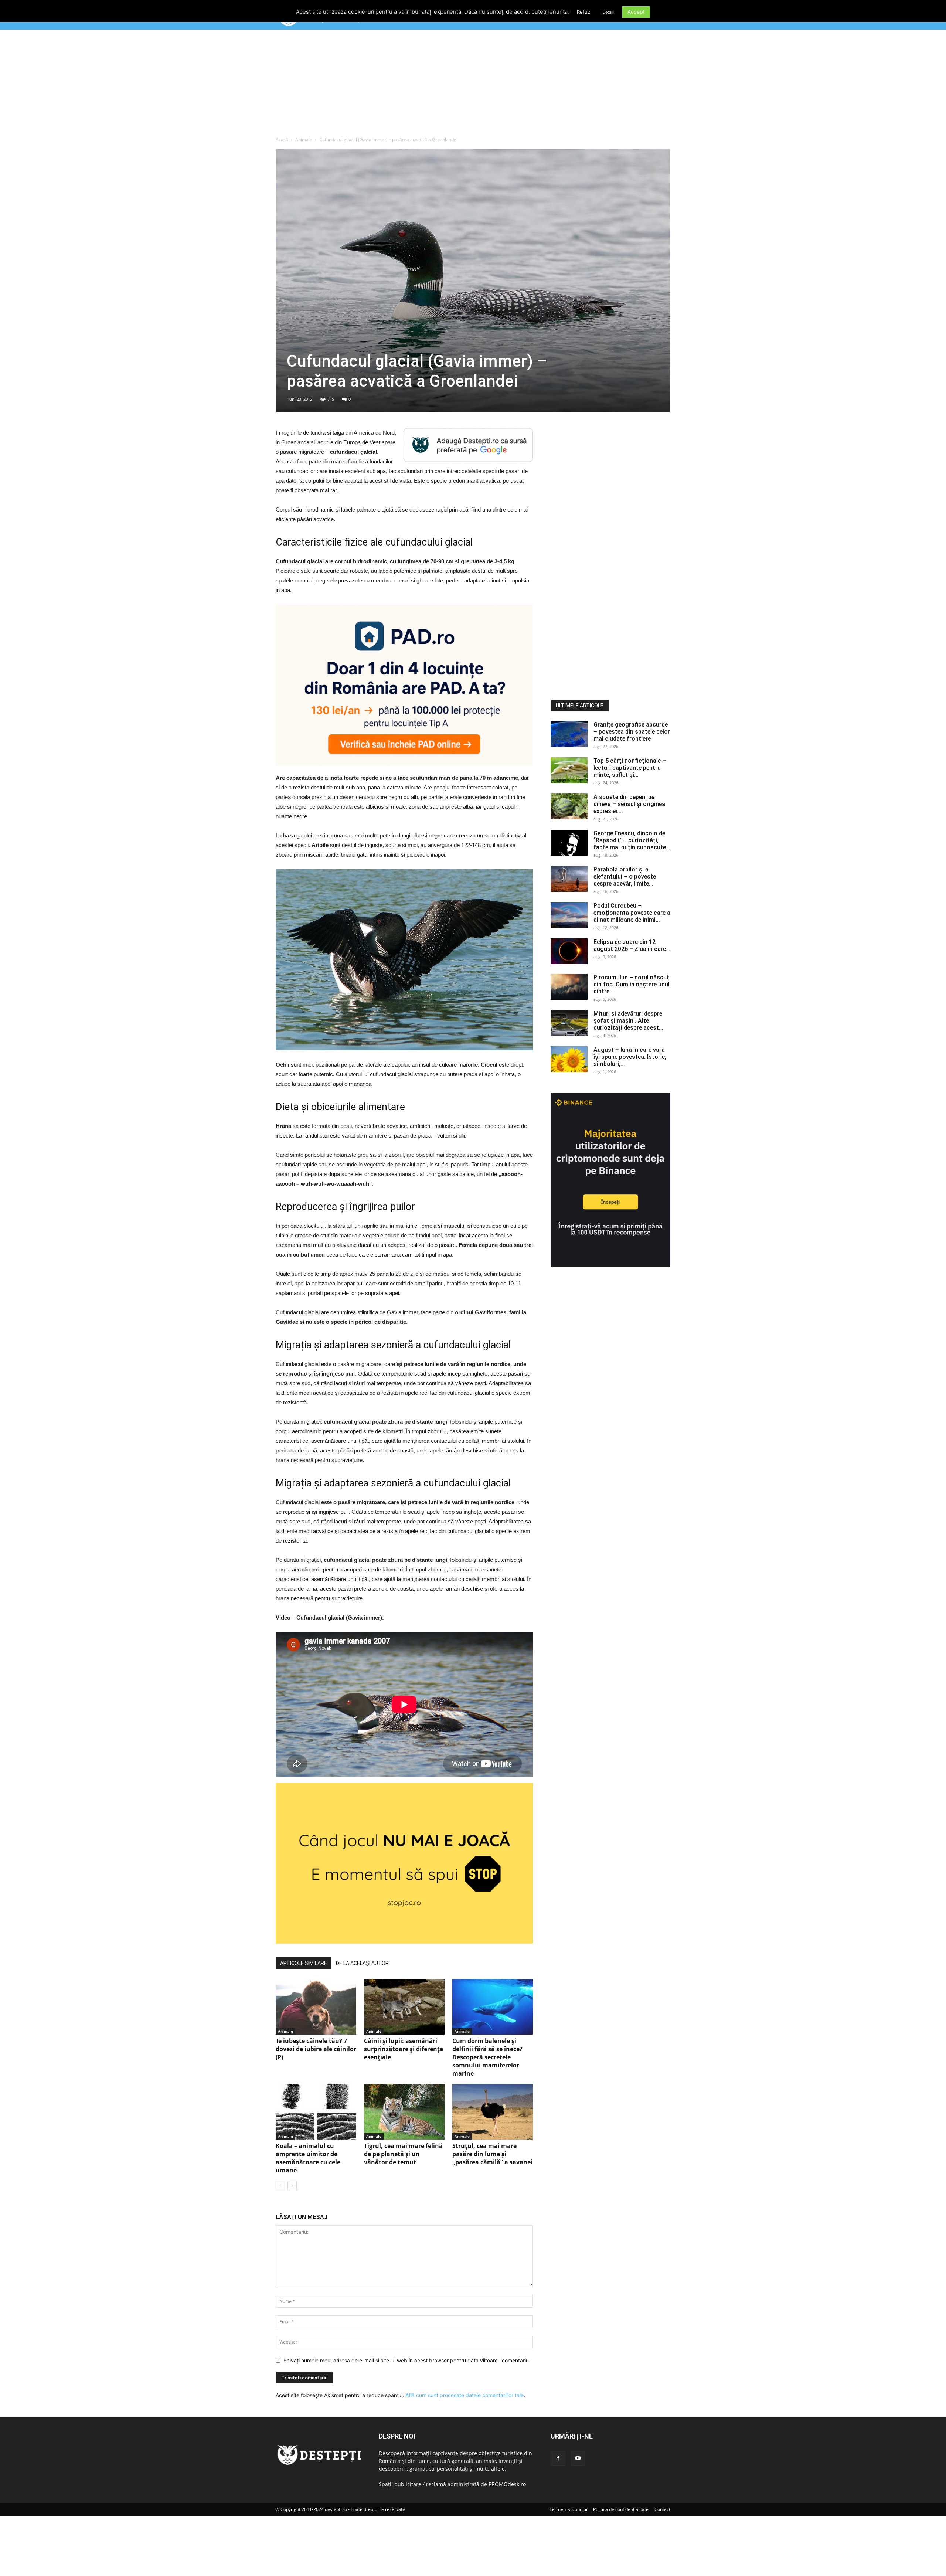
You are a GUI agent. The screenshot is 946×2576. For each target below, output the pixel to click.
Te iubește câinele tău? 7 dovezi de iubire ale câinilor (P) (316, 2049)
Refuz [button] (583, 12)
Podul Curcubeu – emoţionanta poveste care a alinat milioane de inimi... (632, 913)
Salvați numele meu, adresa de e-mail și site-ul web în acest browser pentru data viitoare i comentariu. (407, 2360)
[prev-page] (280, 2186)
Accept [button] (636, 12)
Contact (662, 2509)
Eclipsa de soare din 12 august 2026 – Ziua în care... (632, 945)
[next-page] (292, 2186)
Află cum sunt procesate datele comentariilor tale (465, 2395)
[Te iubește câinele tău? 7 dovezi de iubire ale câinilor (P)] (316, 2007)
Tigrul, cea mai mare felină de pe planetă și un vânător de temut (403, 2154)
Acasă (282, 140)
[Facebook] (558, 2458)
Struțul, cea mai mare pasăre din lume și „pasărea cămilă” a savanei (492, 2154)
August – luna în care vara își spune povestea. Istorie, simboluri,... (630, 1057)
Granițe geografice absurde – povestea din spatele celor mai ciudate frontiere (632, 732)
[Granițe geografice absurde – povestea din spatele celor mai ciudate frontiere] (569, 734)
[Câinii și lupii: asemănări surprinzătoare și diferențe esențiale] (404, 2007)
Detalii (608, 12)
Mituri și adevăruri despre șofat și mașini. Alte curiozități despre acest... (628, 1021)
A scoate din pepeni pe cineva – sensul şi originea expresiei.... (629, 804)
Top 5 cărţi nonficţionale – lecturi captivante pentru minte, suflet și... (630, 768)
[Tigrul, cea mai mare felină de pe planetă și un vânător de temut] (404, 2112)
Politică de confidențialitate (621, 2509)
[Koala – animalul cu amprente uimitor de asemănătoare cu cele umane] (316, 2112)
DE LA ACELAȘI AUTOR (362, 1963)
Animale (304, 140)
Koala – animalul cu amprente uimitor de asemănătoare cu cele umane (308, 2158)
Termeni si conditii (568, 2509)
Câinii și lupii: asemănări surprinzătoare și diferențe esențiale (404, 2049)
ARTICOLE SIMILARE (304, 1963)
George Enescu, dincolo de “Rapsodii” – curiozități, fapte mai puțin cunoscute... (632, 840)
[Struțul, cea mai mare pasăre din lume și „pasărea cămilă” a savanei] (493, 2112)
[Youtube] (578, 2458)
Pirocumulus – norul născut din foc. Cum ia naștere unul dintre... (632, 984)
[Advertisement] (473, 85)
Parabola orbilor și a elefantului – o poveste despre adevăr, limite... (625, 876)
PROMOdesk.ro (507, 2484)
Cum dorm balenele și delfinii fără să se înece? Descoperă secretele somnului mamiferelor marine (487, 2057)
